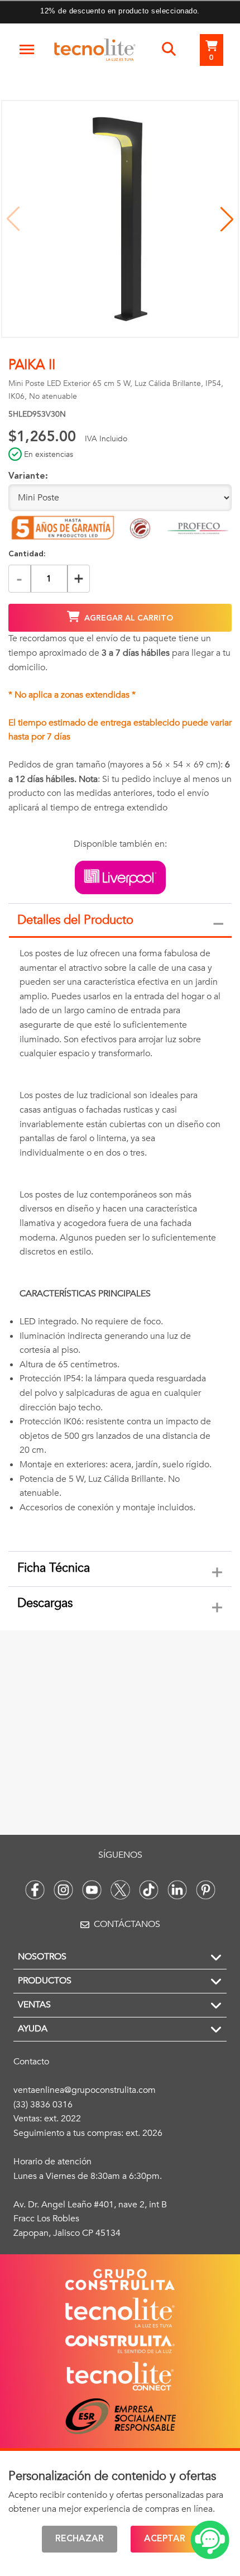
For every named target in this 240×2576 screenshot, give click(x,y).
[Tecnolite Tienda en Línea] (95, 52)
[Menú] (27, 50)
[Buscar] (169, 50)
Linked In (177, 1890)
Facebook (35, 1890)
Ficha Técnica (54, 1568)
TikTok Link (149, 1890)
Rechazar (80, 2539)
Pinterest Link (206, 1890)
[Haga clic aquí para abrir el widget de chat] (210, 2540)
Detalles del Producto (75, 920)
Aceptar (165, 2539)
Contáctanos (127, 1924)
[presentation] (120, 1245)
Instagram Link (63, 1890)
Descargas (45, 1603)
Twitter (120, 1890)
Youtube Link (92, 1890)
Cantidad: (27, 554)
